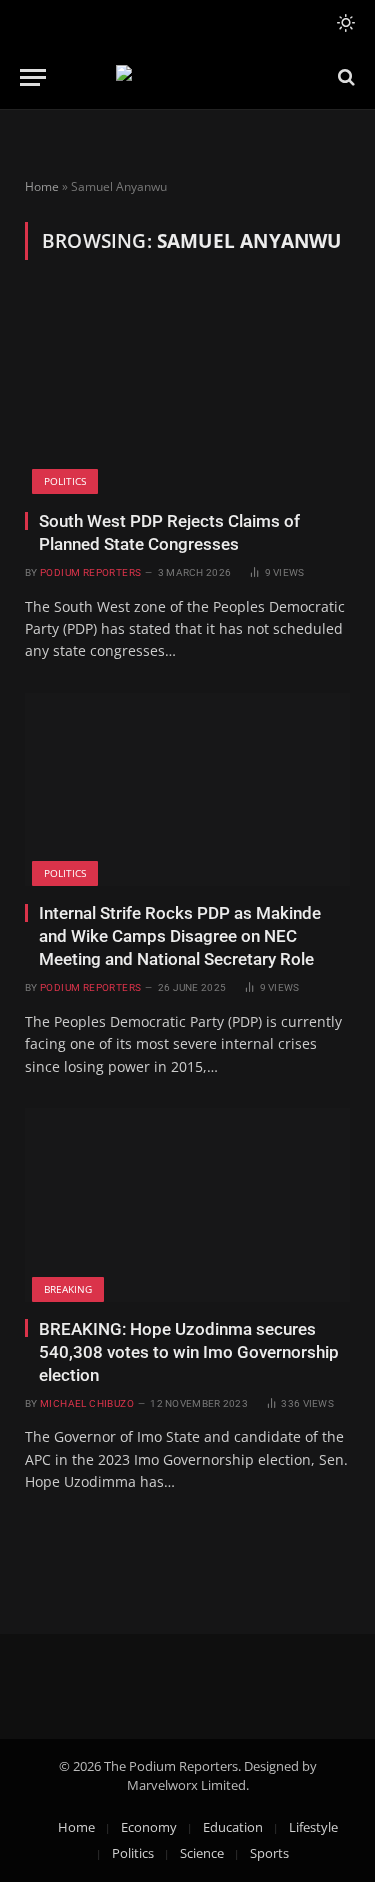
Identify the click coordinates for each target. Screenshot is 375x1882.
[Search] (344, 77)
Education (233, 1827)
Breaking (68, 1289)
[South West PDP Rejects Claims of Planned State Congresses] (187, 396)
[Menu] (33, 77)
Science (202, 1853)
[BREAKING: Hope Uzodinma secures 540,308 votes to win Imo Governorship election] (187, 1204)
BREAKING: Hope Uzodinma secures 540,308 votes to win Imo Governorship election (189, 1352)
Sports (269, 1853)
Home (42, 186)
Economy (149, 1827)
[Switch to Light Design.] (344, 23)
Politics (65, 481)
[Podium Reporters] (187, 77)
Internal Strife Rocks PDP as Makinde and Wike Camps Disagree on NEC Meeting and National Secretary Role (180, 936)
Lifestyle (313, 1827)
